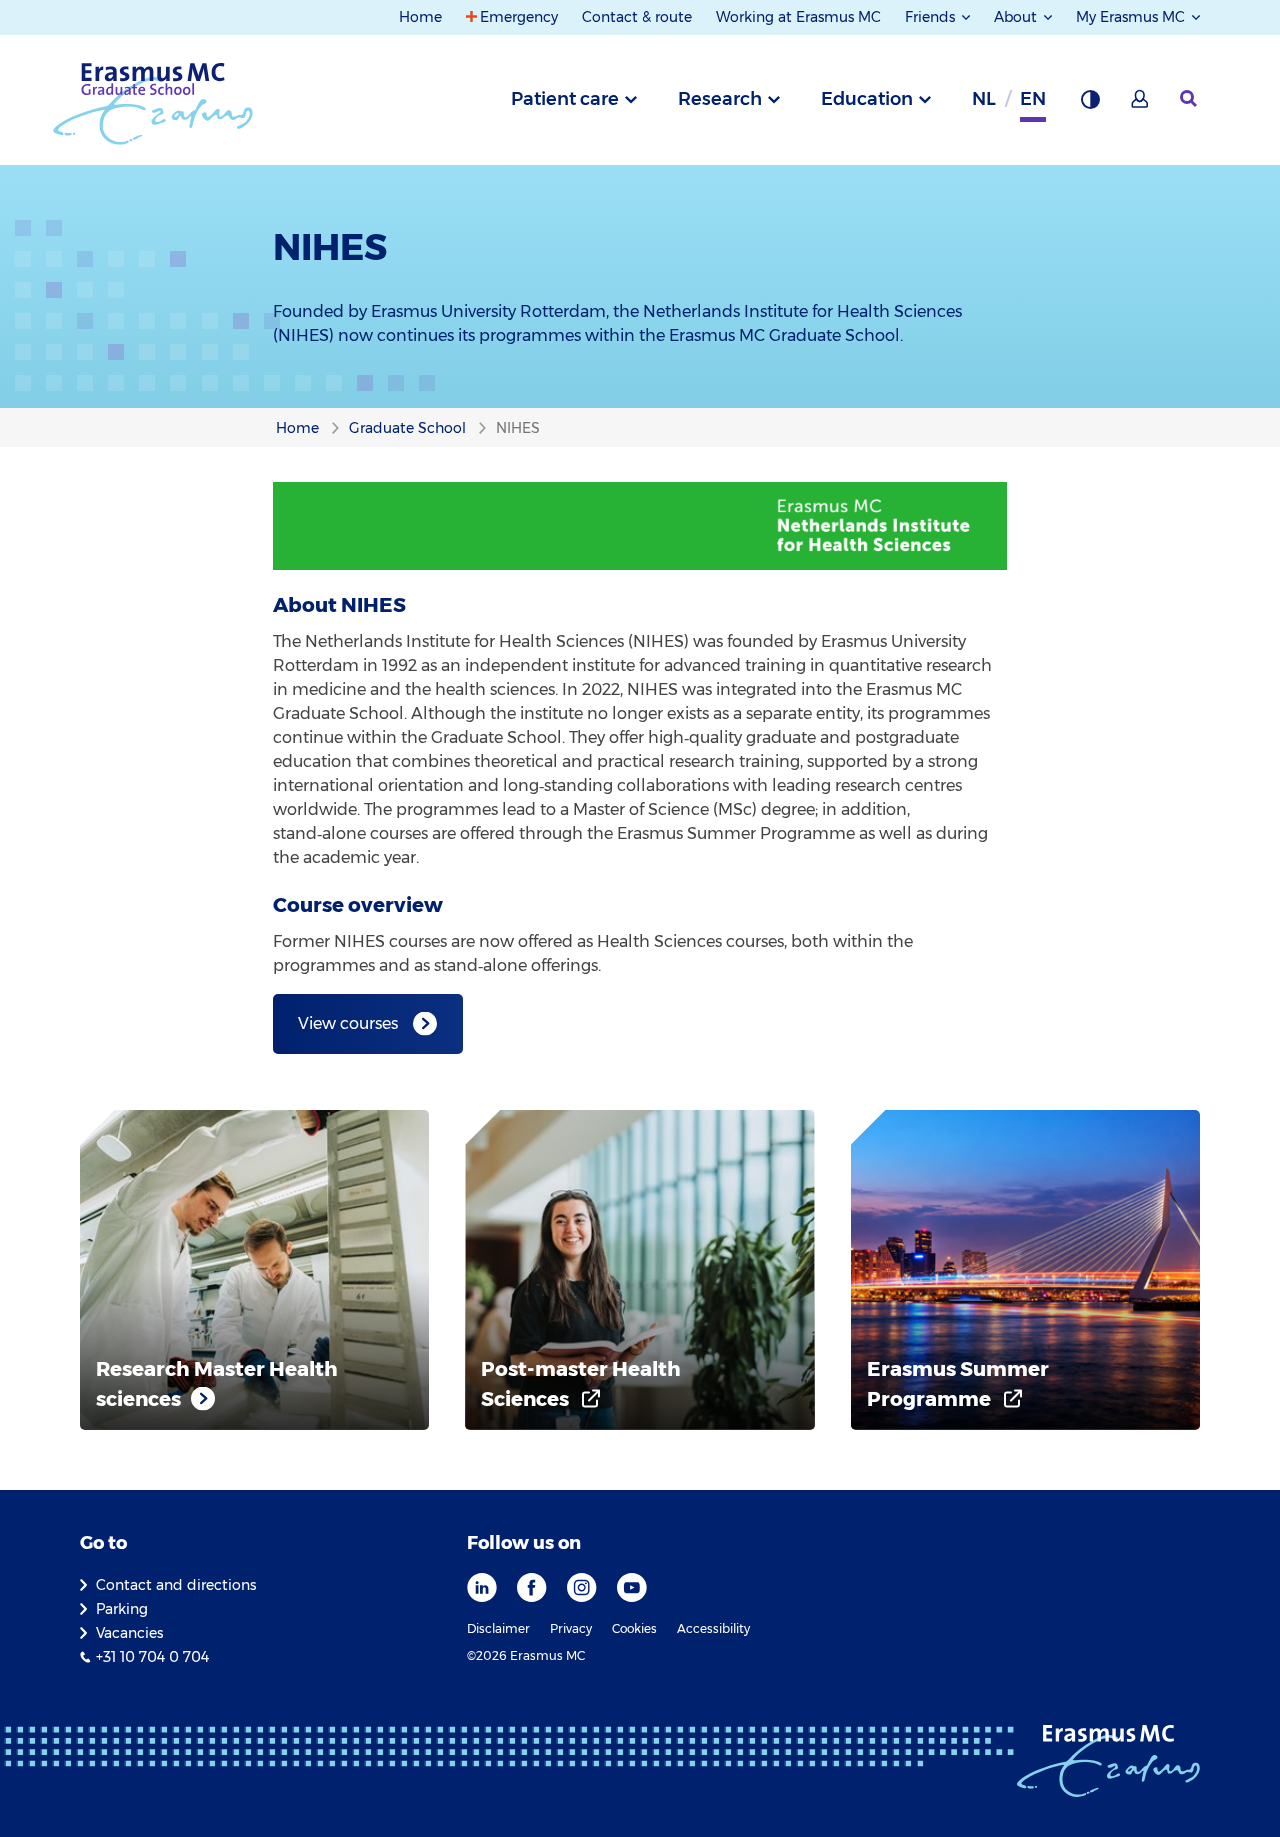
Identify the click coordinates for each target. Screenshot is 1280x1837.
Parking (122, 1609)
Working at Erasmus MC (798, 17)
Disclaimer (498, 1628)
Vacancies (129, 1633)
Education (867, 99)
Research (720, 99)
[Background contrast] (1090, 105)
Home (420, 17)
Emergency (519, 17)
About (1017, 17)
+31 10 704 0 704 (152, 1657)
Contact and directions (176, 1585)
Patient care (565, 99)
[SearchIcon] (1190, 99)
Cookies (634, 1628)
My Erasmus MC (1132, 17)
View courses (348, 1023)
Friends (932, 17)
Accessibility (713, 1628)
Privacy (571, 1628)
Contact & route (637, 17)
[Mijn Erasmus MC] (1141, 105)
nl (984, 99)
